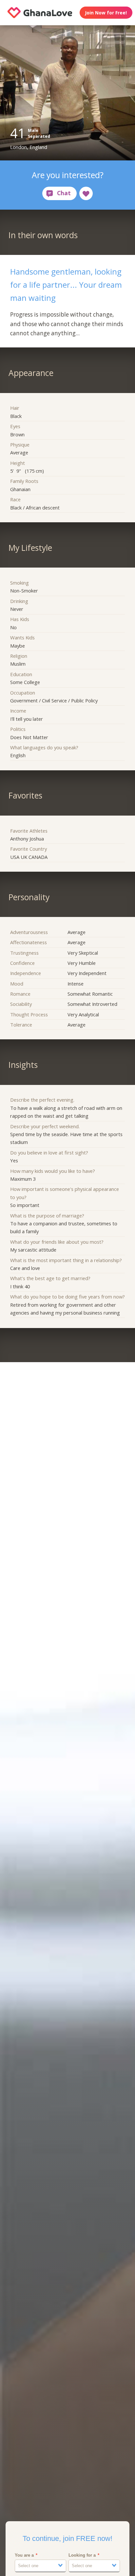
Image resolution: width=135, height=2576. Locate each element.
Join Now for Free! (106, 13)
